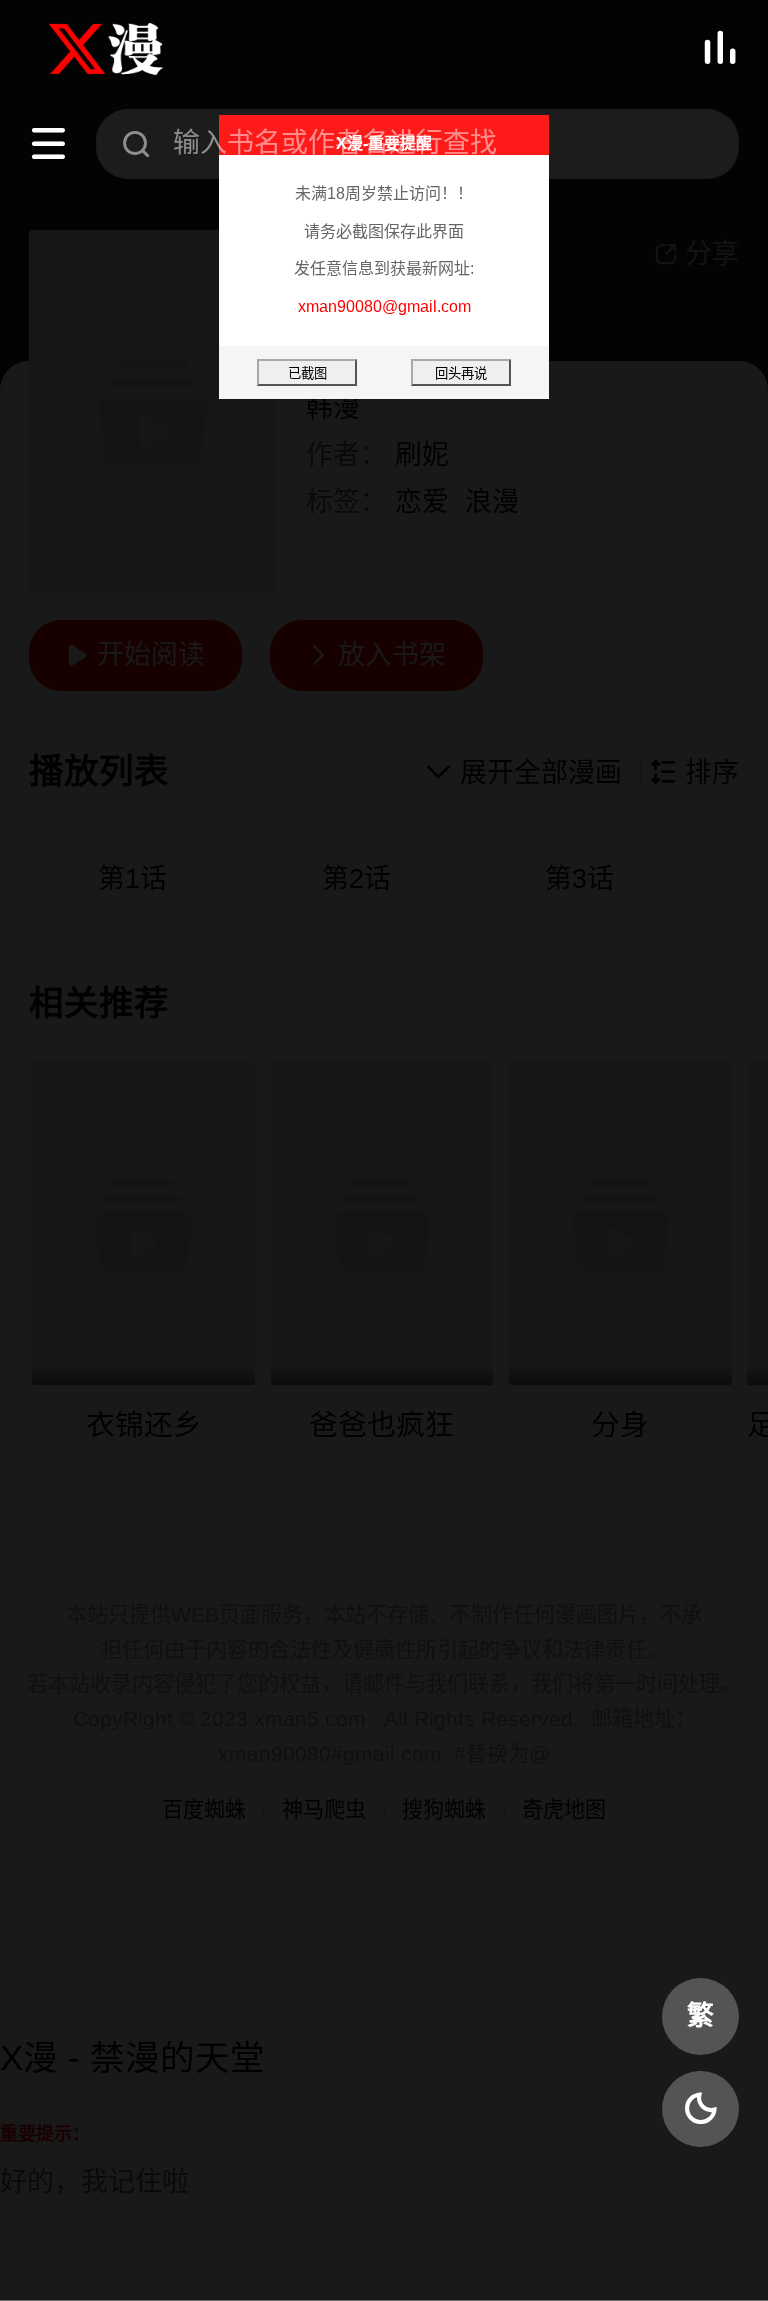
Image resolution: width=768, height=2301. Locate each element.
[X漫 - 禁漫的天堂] (129, 49)
